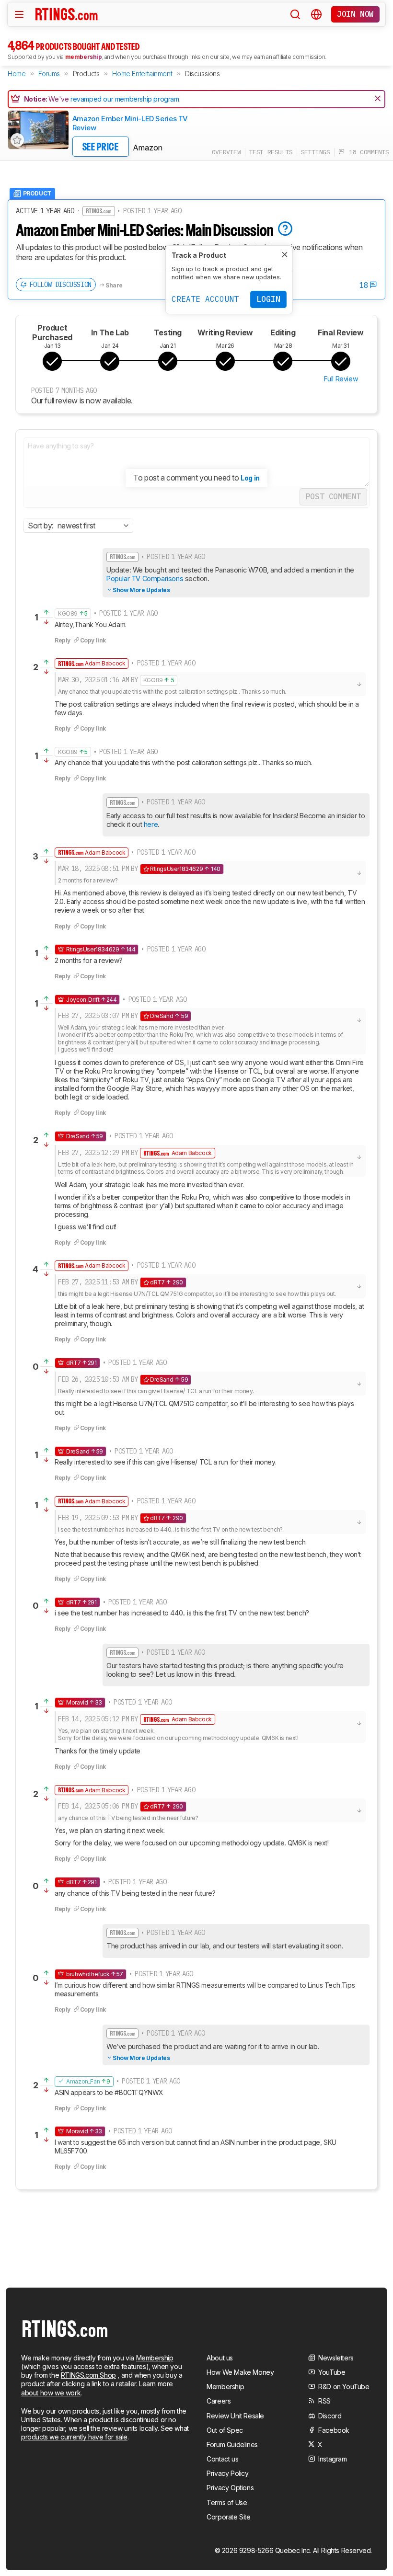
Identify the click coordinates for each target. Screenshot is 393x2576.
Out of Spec (225, 2430)
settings (316, 152)
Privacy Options (230, 2488)
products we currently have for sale (74, 2437)
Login (268, 299)
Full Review (341, 379)
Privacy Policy (227, 2473)
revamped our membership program (125, 99)
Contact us (222, 2459)
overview (226, 152)
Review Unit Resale (235, 2416)
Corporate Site (228, 2517)
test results (271, 152)
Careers (219, 2401)
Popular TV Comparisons (145, 578)
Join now (355, 14)
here (150, 824)
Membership (155, 2358)
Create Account (205, 299)
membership (84, 57)
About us (220, 2358)
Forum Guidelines (232, 2444)
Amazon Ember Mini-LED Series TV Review (130, 123)
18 (365, 285)
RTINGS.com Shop (88, 2375)
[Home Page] (67, 14)
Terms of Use (227, 2502)
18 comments (367, 152)
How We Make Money (240, 2372)
